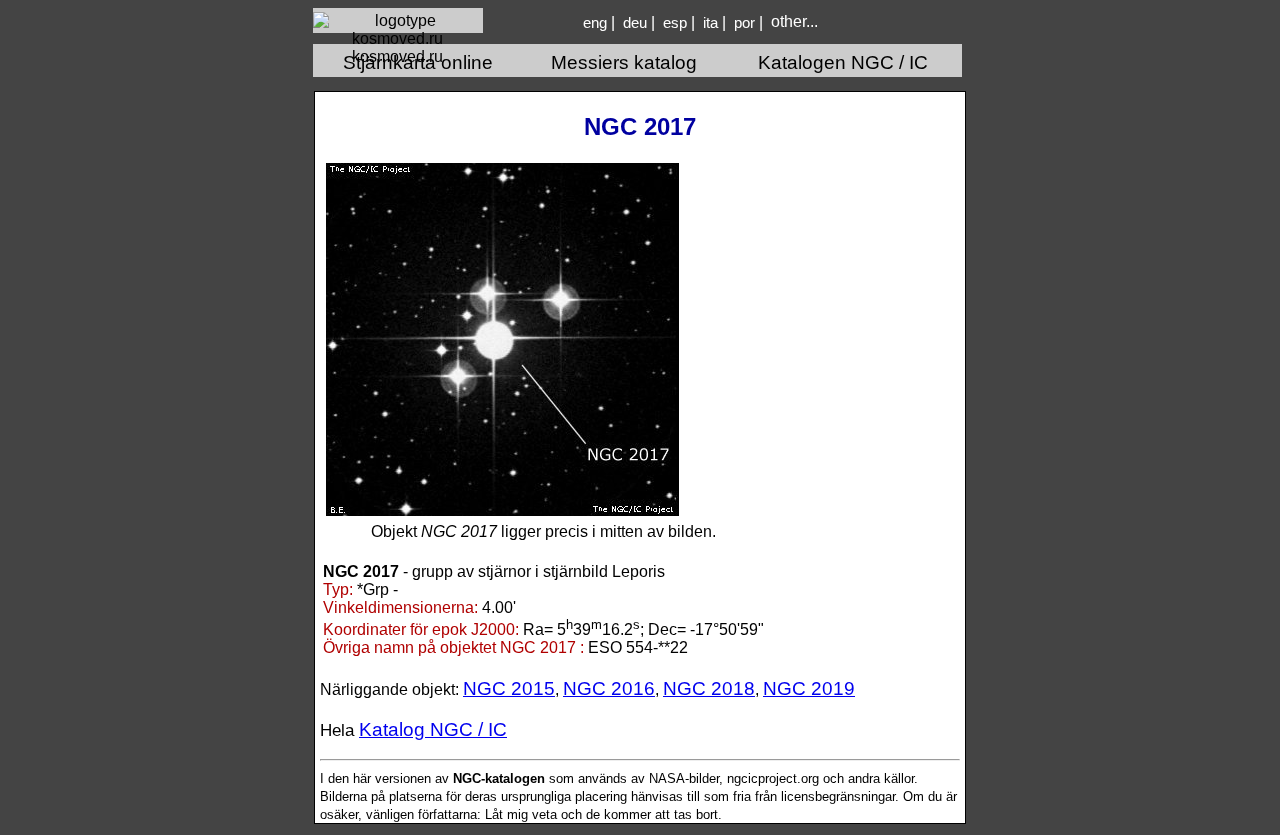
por (744, 23)
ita (710, 23)
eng (595, 23)
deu (635, 23)
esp (675, 23)
